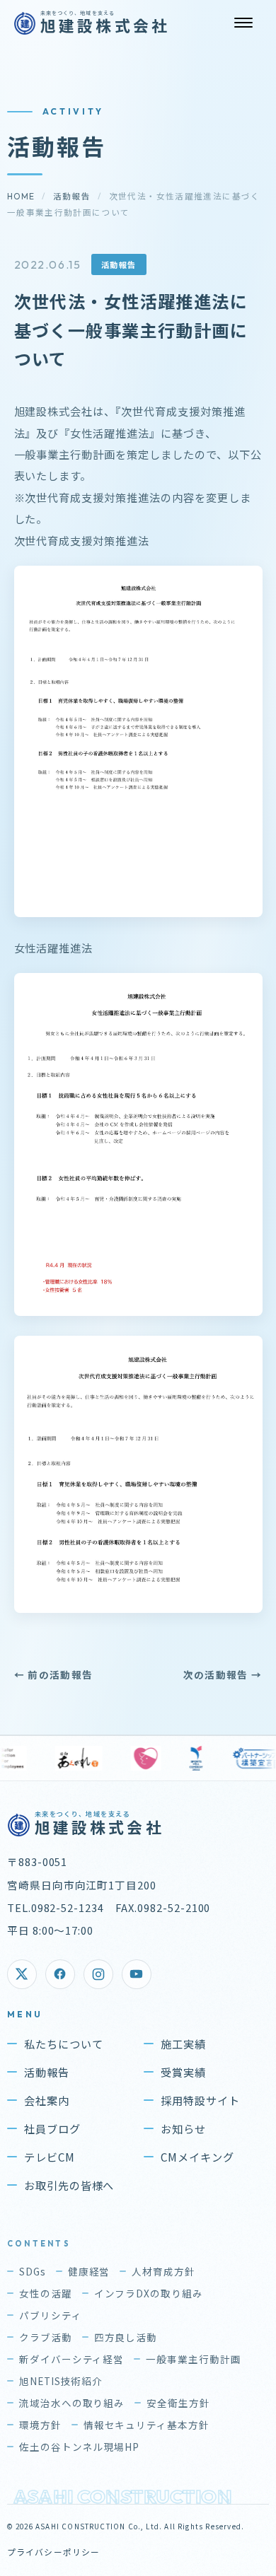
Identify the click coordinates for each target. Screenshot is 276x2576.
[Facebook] (60, 1974)
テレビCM (50, 2157)
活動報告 (72, 196)
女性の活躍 (46, 2293)
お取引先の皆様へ (69, 2185)
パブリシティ (51, 2315)
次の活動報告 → (223, 1674)
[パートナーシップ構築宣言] (197, 1758)
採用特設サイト (200, 2100)
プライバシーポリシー (54, 2552)
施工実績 (183, 2044)
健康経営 (89, 2271)
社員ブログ (52, 2128)
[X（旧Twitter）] (22, 1974)
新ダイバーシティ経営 (72, 2359)
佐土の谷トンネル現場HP (80, 2447)
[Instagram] (98, 1974)
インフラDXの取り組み (149, 2293)
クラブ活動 (46, 2337)
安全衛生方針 (178, 2403)
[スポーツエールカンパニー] (133, 1758)
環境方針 (40, 2425)
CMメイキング (197, 2157)
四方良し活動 (126, 2337)
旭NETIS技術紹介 (61, 2381)
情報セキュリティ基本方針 (147, 2425)
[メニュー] (243, 23)
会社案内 (47, 2100)
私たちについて (64, 2044)
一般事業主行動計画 (194, 2359)
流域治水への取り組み (72, 2403)
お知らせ (183, 2128)
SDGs (33, 2271)
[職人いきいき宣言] (83, 1758)
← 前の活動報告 (54, 1674)
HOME (21, 196)
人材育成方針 (163, 2271)
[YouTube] (137, 1974)
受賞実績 (183, 2072)
